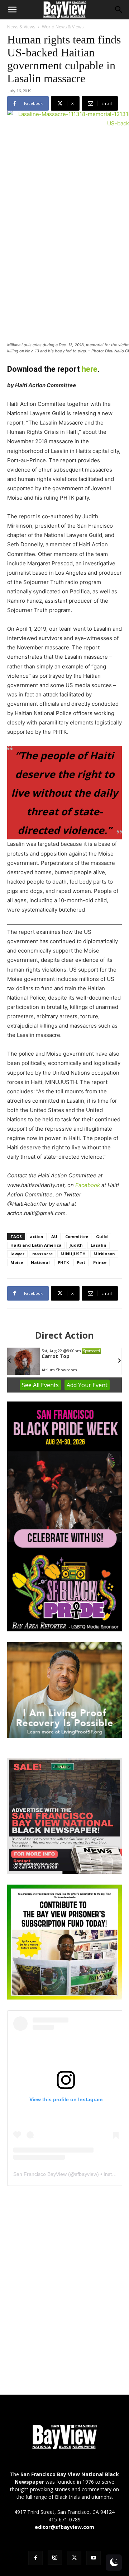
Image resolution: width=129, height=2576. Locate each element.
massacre (42, 1254)
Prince (100, 1262)
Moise (17, 1262)
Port (81, 1262)
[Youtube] (94, 2558)
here (90, 369)
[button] (12, 10)
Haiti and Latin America (36, 1245)
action (37, 1236)
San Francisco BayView (40, 2174)
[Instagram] (55, 2558)
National (40, 1262)
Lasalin (99, 1245)
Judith (76, 1245)
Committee (77, 1236)
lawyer (17, 1254)
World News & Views (63, 27)
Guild (102, 1236)
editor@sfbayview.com (64, 2527)
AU (54, 1236)
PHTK (63, 1262)
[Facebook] (35, 2558)
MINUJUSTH (73, 1254)
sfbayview (86, 2174)
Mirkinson (104, 1254)
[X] (74, 2558)
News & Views (21, 27)
